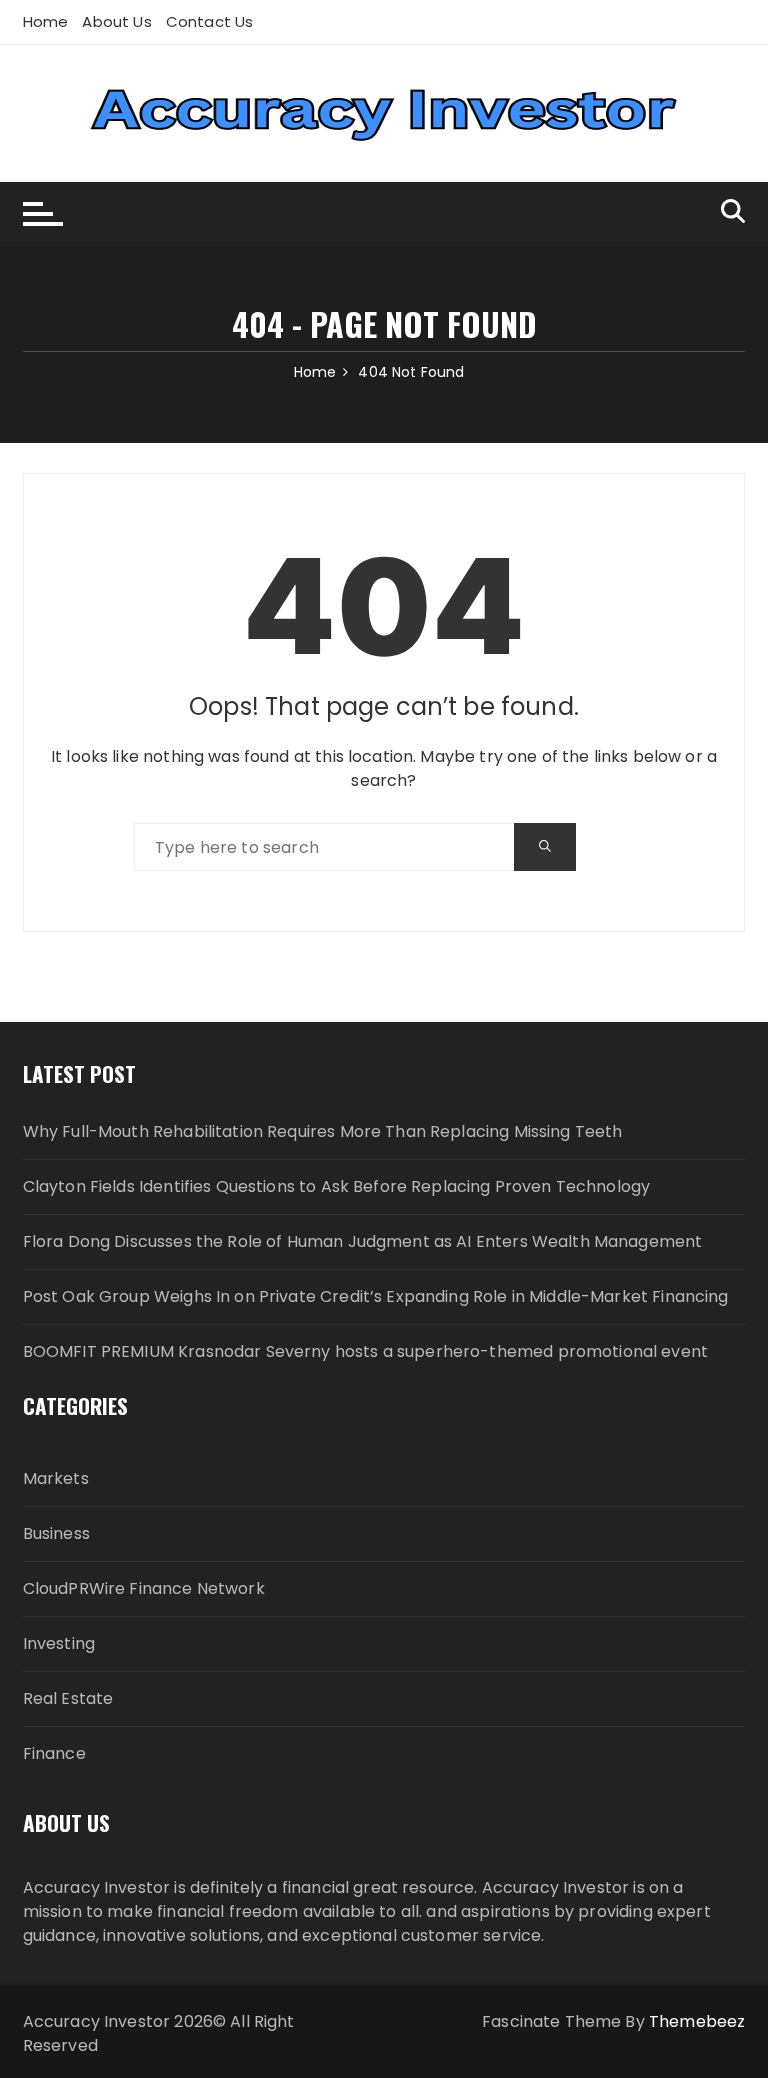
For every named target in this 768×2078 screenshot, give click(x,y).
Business (56, 1533)
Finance (54, 1753)
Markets (56, 1478)
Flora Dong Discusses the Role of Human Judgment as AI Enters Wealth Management (363, 1241)
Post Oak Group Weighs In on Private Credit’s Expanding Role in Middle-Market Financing (376, 1296)
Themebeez (697, 2021)
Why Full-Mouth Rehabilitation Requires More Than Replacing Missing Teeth (323, 1131)
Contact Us (210, 21)
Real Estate (68, 1698)
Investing (59, 1643)
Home (46, 21)
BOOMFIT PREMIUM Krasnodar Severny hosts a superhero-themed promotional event (365, 1351)
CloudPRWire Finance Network (144, 1588)
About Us (116, 21)
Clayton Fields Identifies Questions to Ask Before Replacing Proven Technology (337, 1186)
